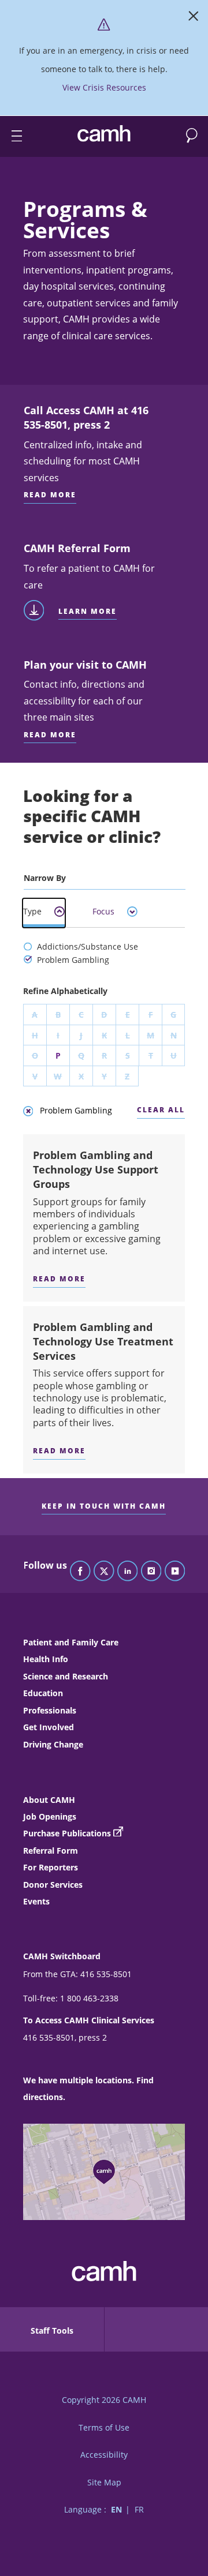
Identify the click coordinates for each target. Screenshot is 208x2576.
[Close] (194, 18)
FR (139, 2509)
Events (36, 1901)
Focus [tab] (103, 911)
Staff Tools (52, 2331)
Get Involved (49, 1727)
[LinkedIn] (128, 1572)
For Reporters (51, 1867)
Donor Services (53, 1885)
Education (43, 1693)
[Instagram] (151, 1572)
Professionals (50, 1710)
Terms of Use (104, 2427)
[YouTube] (175, 1572)
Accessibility (104, 2455)
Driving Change (53, 1744)
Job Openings (50, 1816)
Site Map (104, 2482)
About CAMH (49, 1800)
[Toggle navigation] (12, 136)
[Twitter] (104, 1572)
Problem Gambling (72, 960)
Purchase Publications (67, 1833)
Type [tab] (32, 911)
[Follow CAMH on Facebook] (80, 1572)
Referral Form (51, 1851)
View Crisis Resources (104, 87)
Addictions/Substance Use (86, 946)
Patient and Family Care (71, 1642)
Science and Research (66, 1676)
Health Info (46, 1659)
